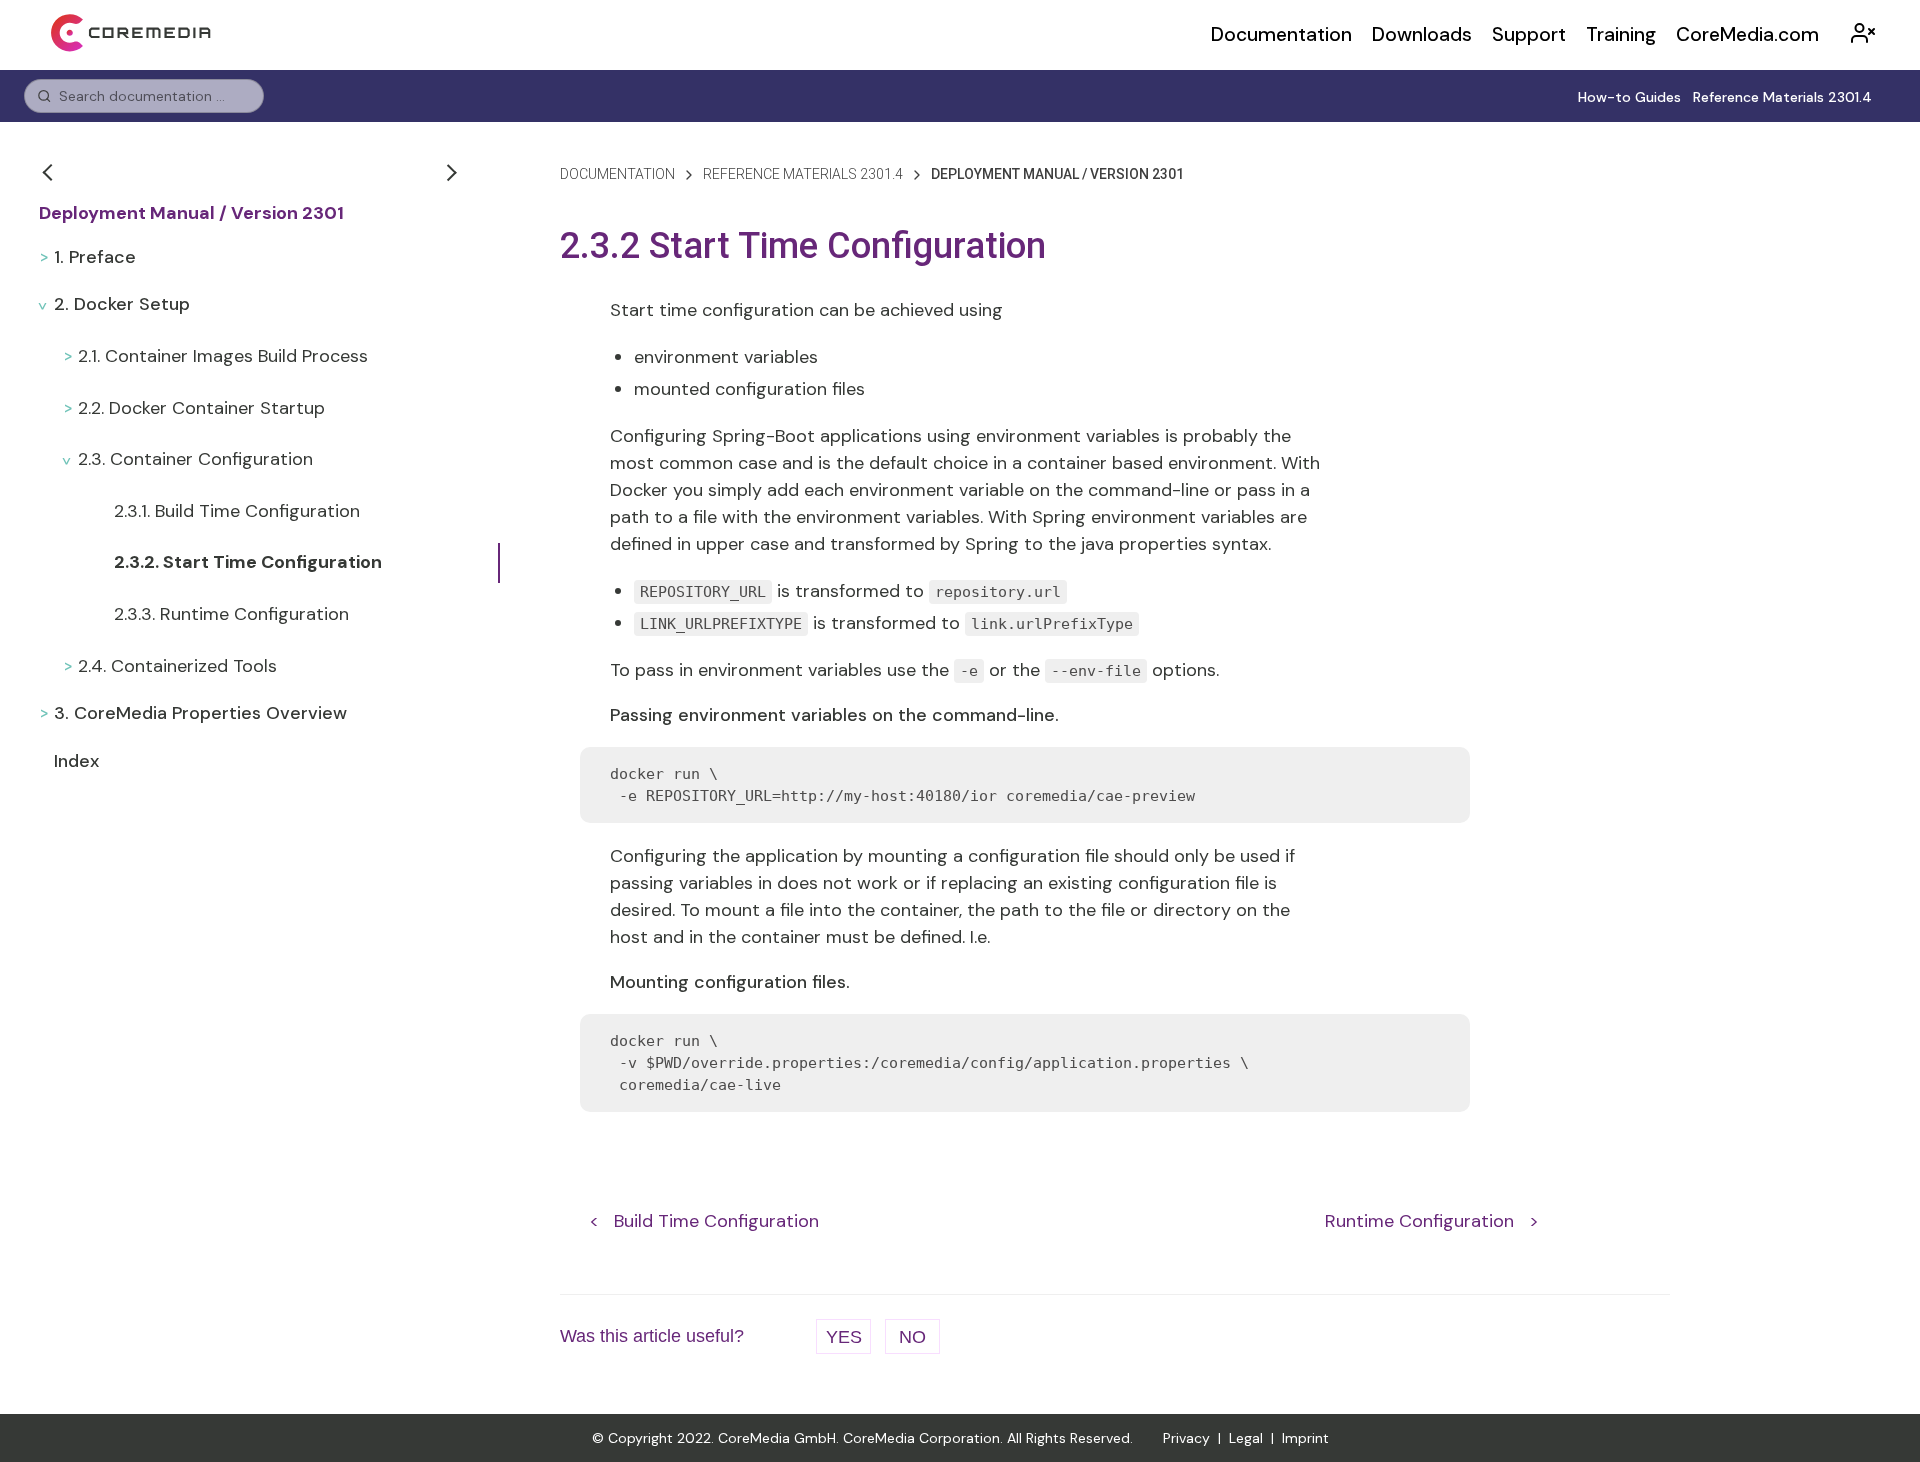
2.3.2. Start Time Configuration (248, 562)
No (912, 1337)
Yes (844, 1337)
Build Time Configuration (716, 1220)
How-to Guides (1629, 97)
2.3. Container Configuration (195, 459)
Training (1621, 34)
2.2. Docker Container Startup (201, 408)
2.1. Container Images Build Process (223, 356)
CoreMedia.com (1747, 34)
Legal (1246, 1438)
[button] (50, 172)
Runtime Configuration (1419, 1220)
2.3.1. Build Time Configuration (237, 511)
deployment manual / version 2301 (1057, 174)
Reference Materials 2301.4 (1782, 97)
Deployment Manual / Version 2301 (191, 213)
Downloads (1422, 34)
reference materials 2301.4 (803, 174)
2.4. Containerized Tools (177, 666)
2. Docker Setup (122, 304)
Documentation (1281, 34)
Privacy (1186, 1438)
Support (1529, 34)
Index (76, 761)
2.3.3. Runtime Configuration (231, 614)
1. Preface (95, 257)
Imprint (1305, 1438)
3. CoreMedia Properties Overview (200, 713)
